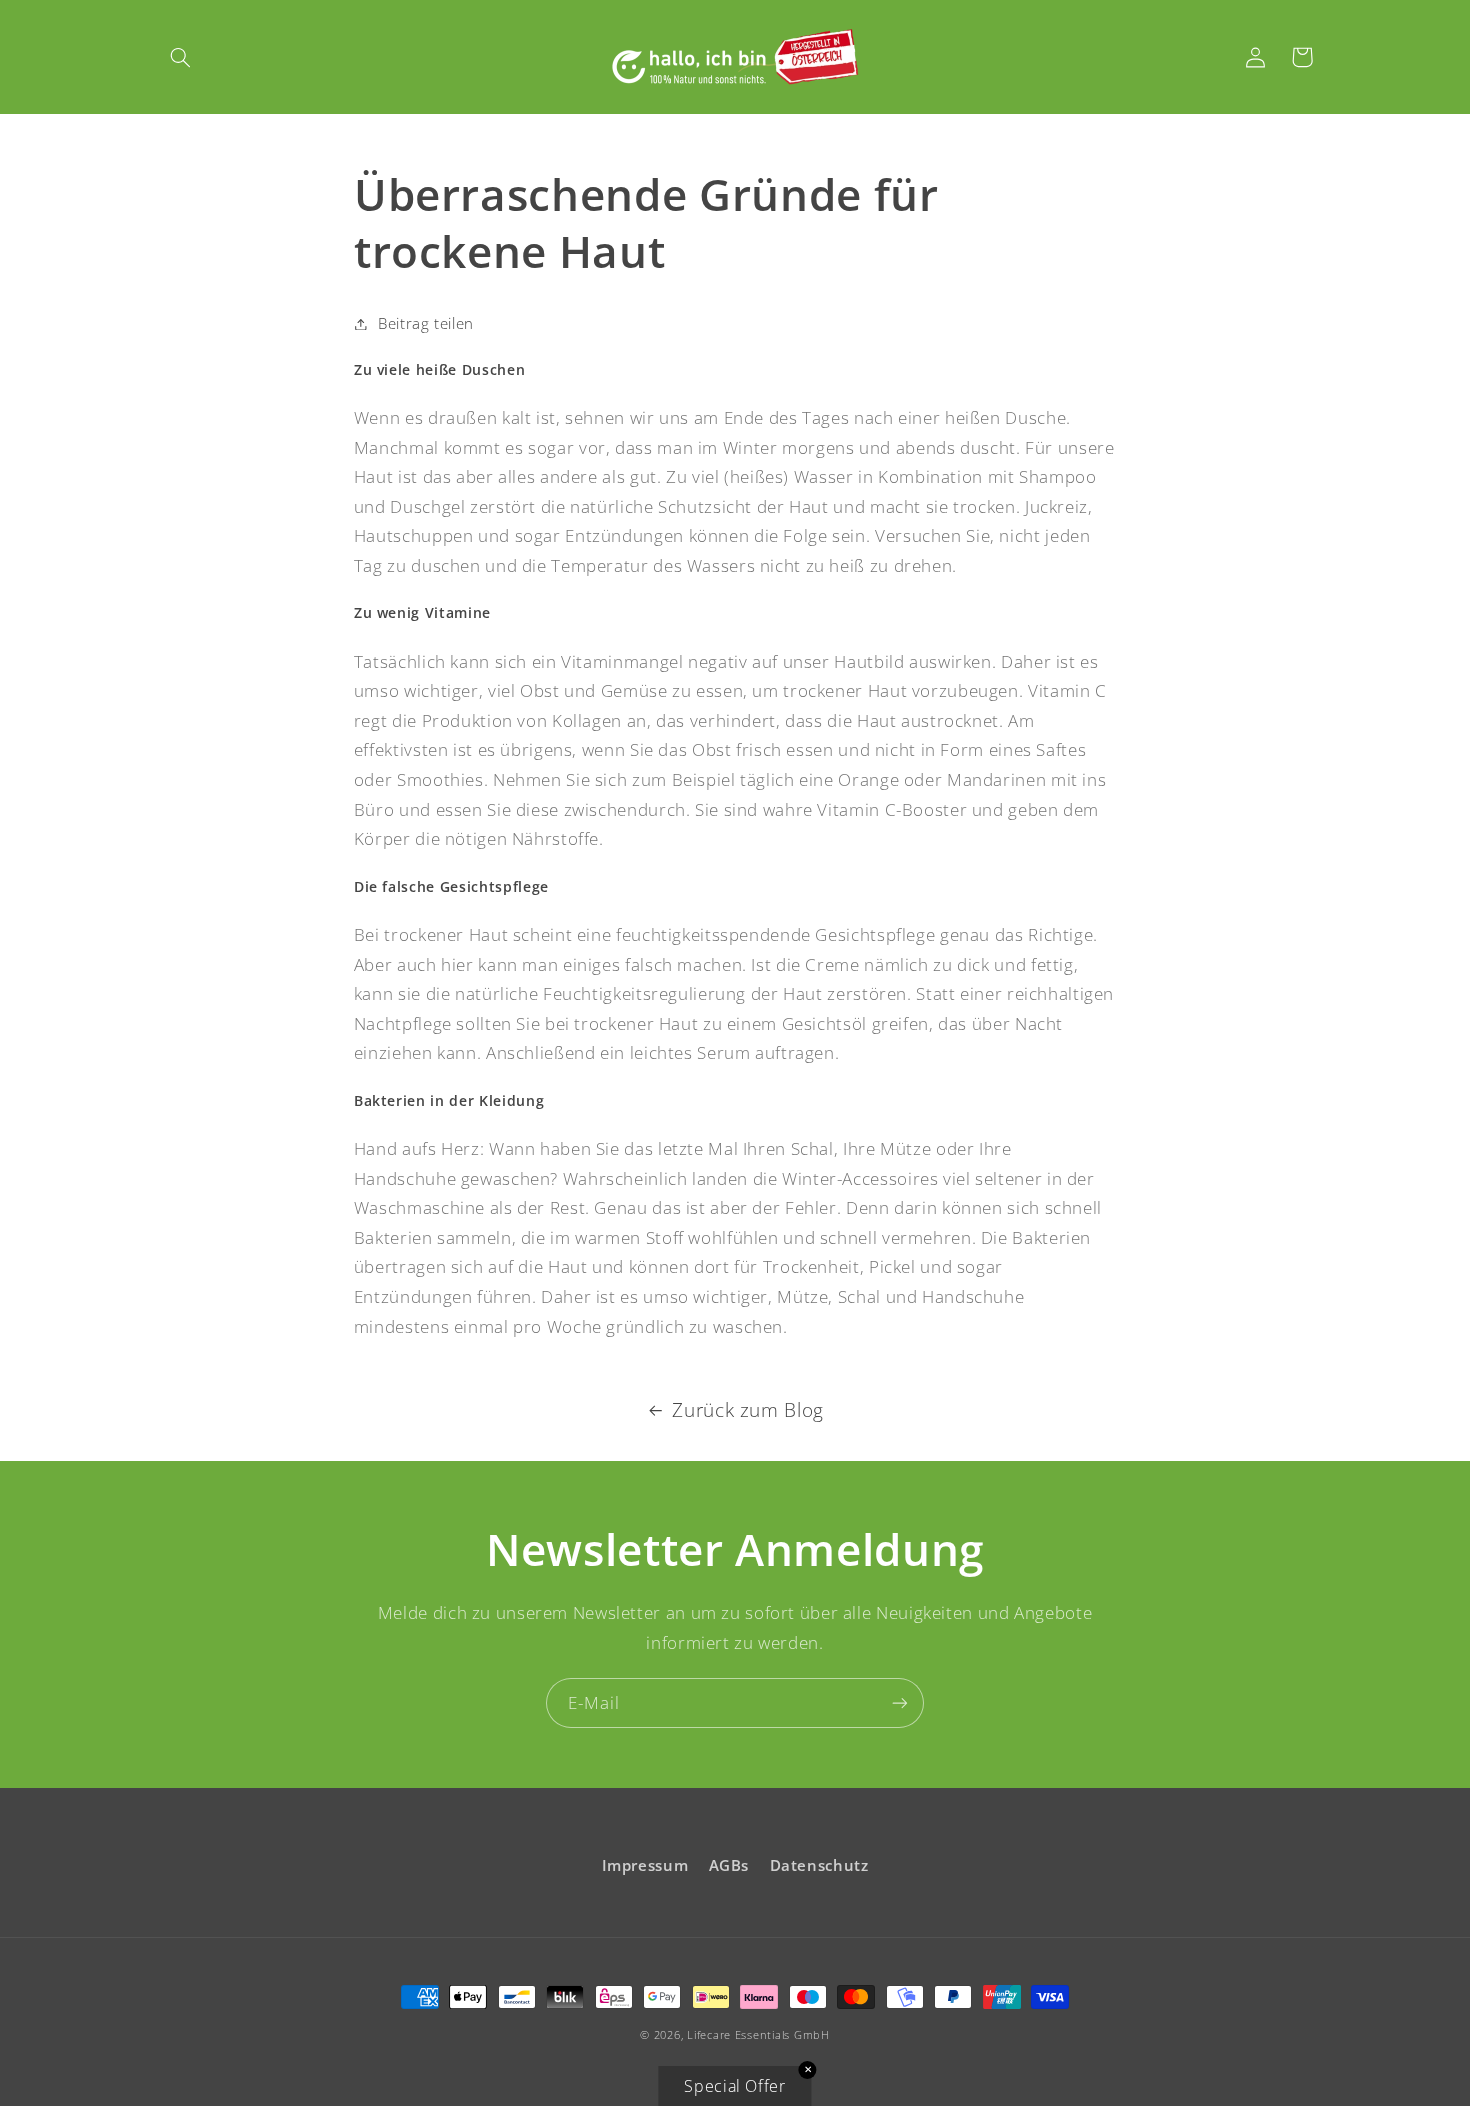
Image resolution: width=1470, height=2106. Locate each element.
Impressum (645, 1865)
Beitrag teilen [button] (426, 323)
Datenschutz (819, 1865)
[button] (181, 57)
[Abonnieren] (900, 1702)
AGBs (729, 1865)
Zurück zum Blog (747, 1410)
